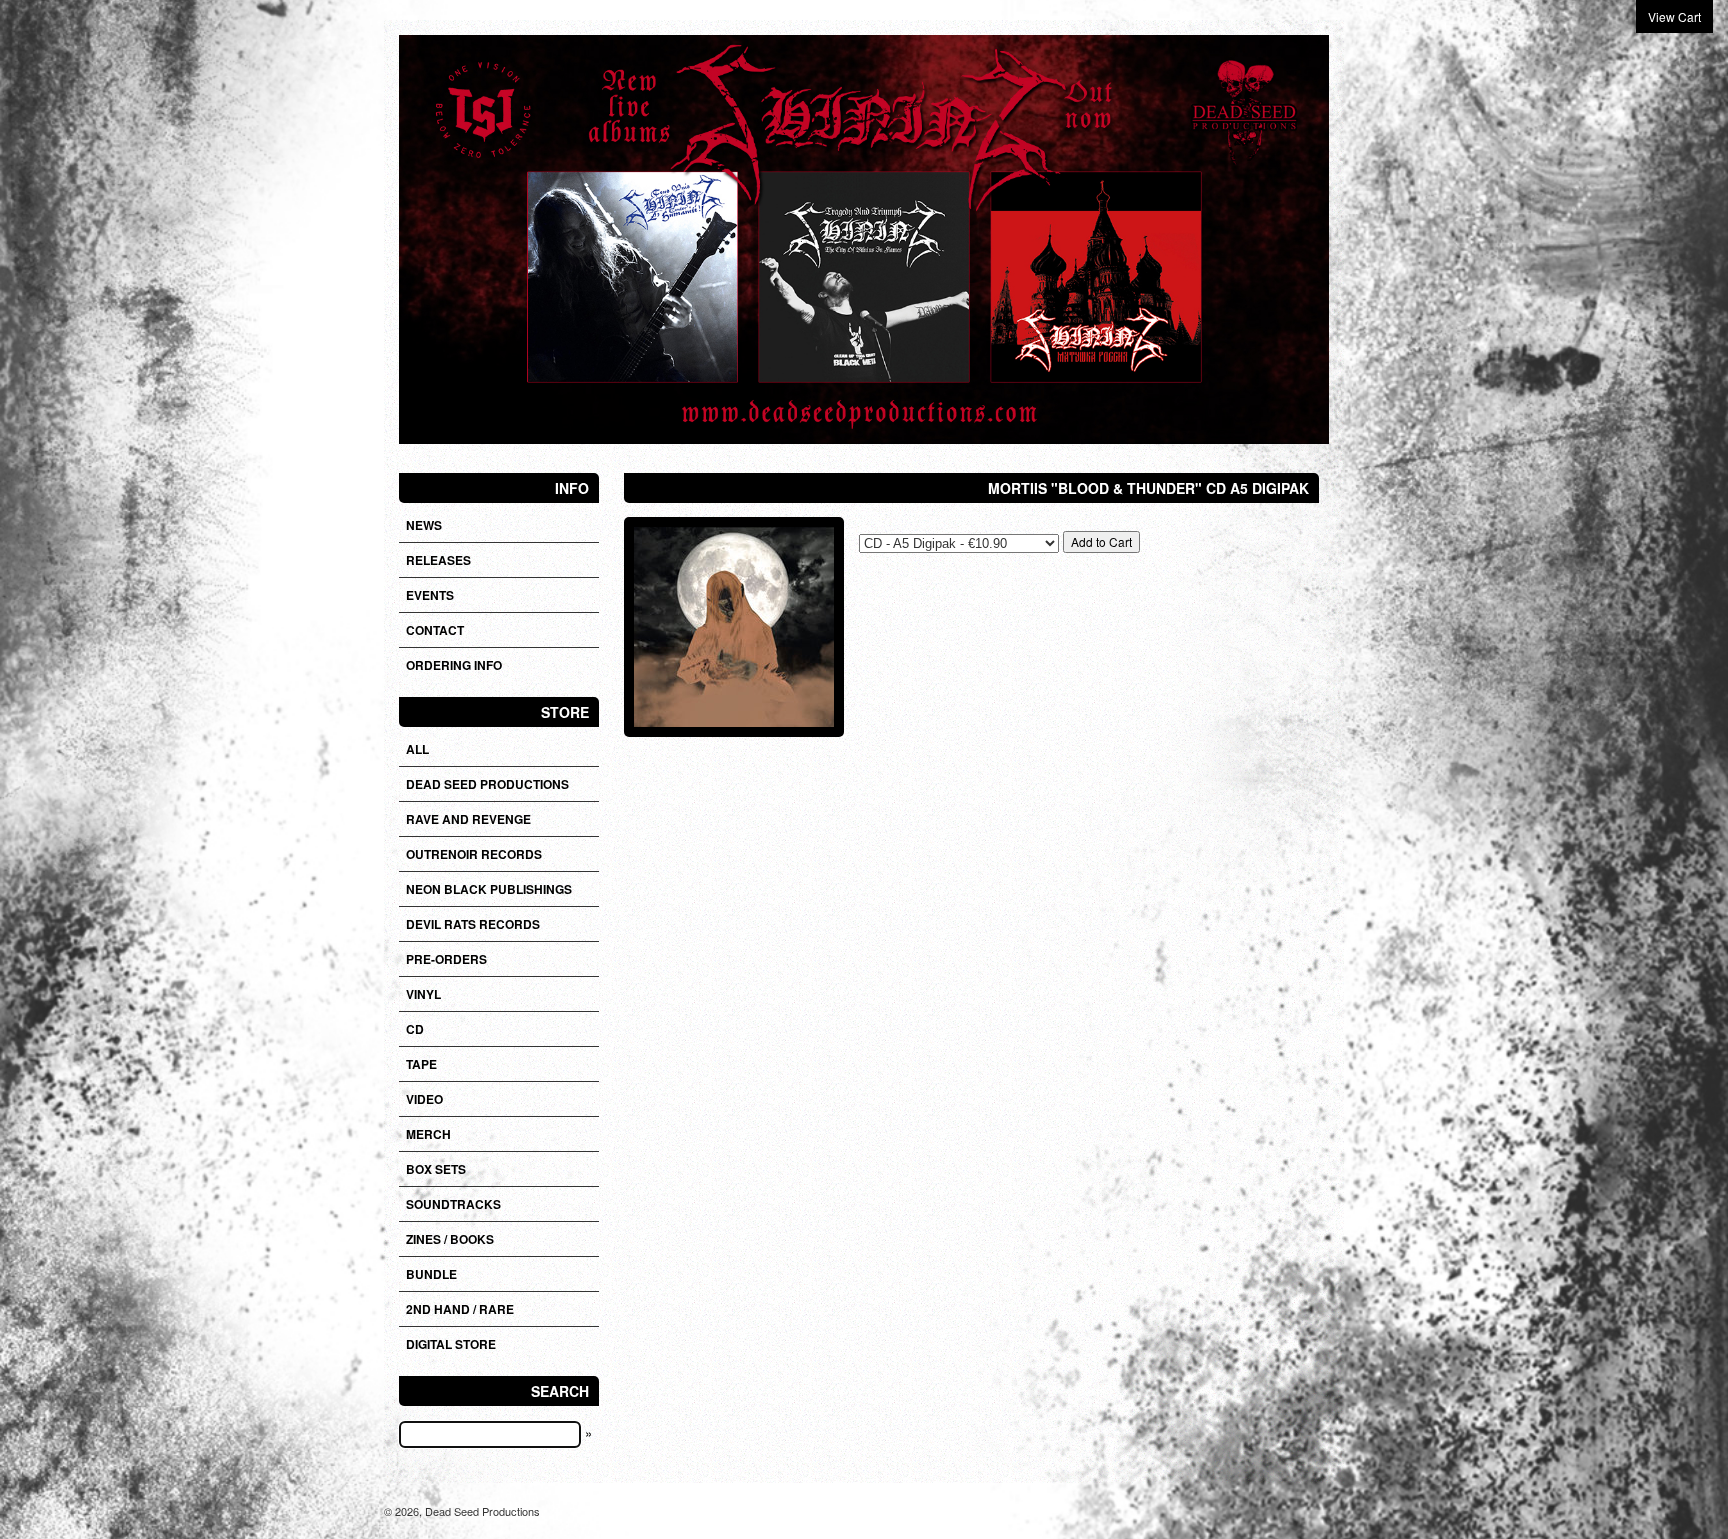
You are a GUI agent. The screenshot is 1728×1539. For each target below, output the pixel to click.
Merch (428, 1134)
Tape (421, 1064)
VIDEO (424, 1099)
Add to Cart (1101, 541)
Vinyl (423, 994)
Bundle (431, 1274)
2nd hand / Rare (460, 1309)
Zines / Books (450, 1239)
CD (415, 1029)
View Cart (1674, 16)
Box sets (436, 1169)
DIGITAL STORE (451, 1344)
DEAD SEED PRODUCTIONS (487, 784)
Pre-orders (446, 959)
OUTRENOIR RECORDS (474, 854)
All (417, 749)
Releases (438, 560)
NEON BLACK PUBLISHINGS (489, 889)
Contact (435, 630)
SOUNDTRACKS (453, 1204)
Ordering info (454, 665)
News (424, 525)
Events (430, 595)
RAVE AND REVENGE (468, 819)
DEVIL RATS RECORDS (473, 924)
